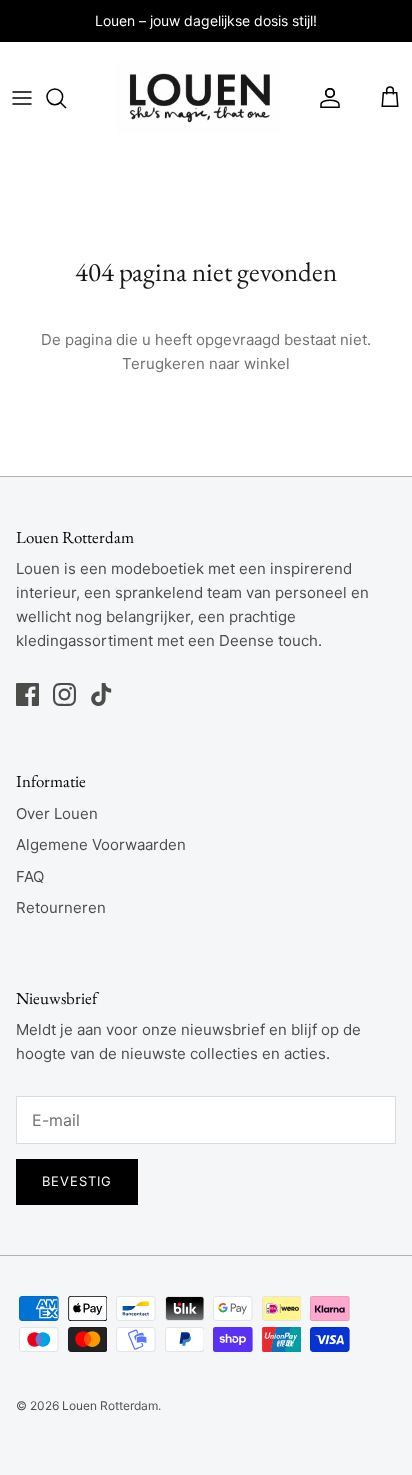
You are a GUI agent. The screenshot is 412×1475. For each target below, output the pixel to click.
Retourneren (61, 907)
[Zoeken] (66, 98)
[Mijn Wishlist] (361, 98)
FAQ (30, 876)
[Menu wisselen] (22, 98)
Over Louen (57, 813)
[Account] (325, 98)
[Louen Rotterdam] (197, 98)
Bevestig (77, 1181)
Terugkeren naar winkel (206, 363)
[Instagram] (64, 694)
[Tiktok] (101, 694)
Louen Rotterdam (110, 1405)
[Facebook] (27, 694)
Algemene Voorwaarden (101, 844)
